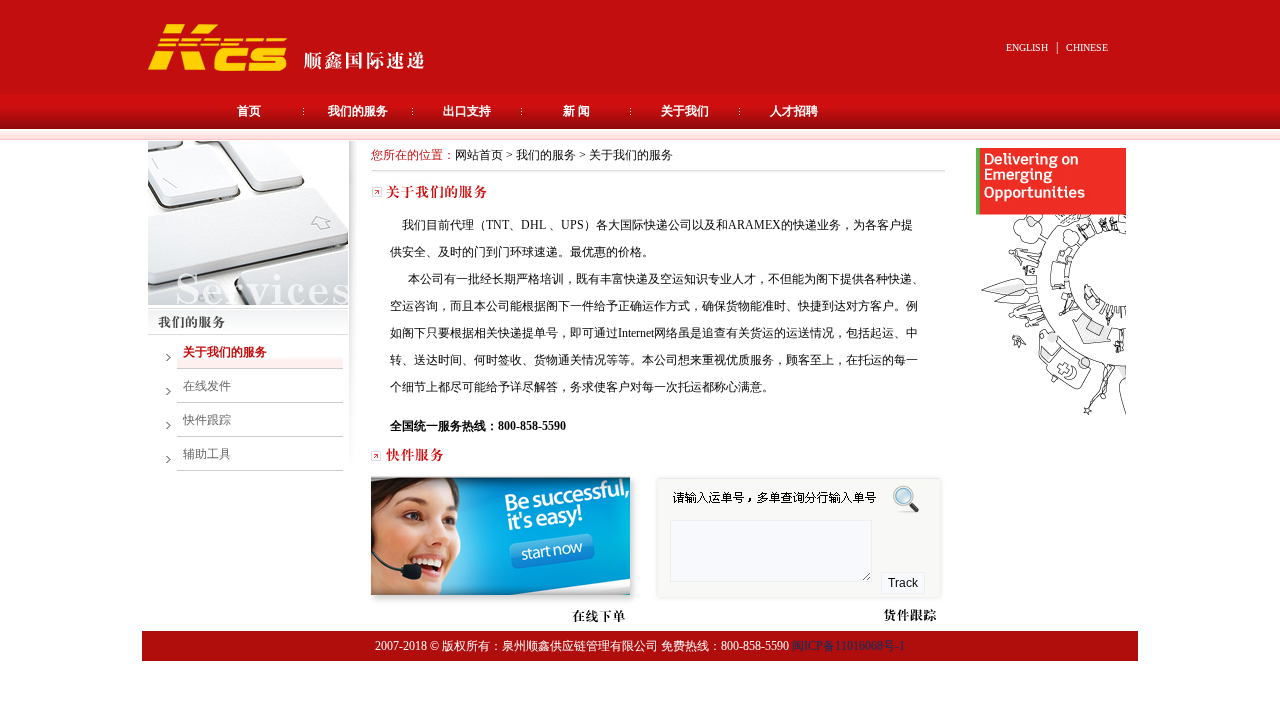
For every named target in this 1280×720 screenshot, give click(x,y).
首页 (249, 111)
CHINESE (1087, 47)
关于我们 (685, 111)
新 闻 (576, 111)
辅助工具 (207, 454)
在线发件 (207, 386)
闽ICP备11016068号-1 (848, 646)
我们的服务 (358, 111)
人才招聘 (794, 111)
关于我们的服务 (225, 352)
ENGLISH (1027, 47)
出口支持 (467, 111)
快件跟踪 (207, 420)
